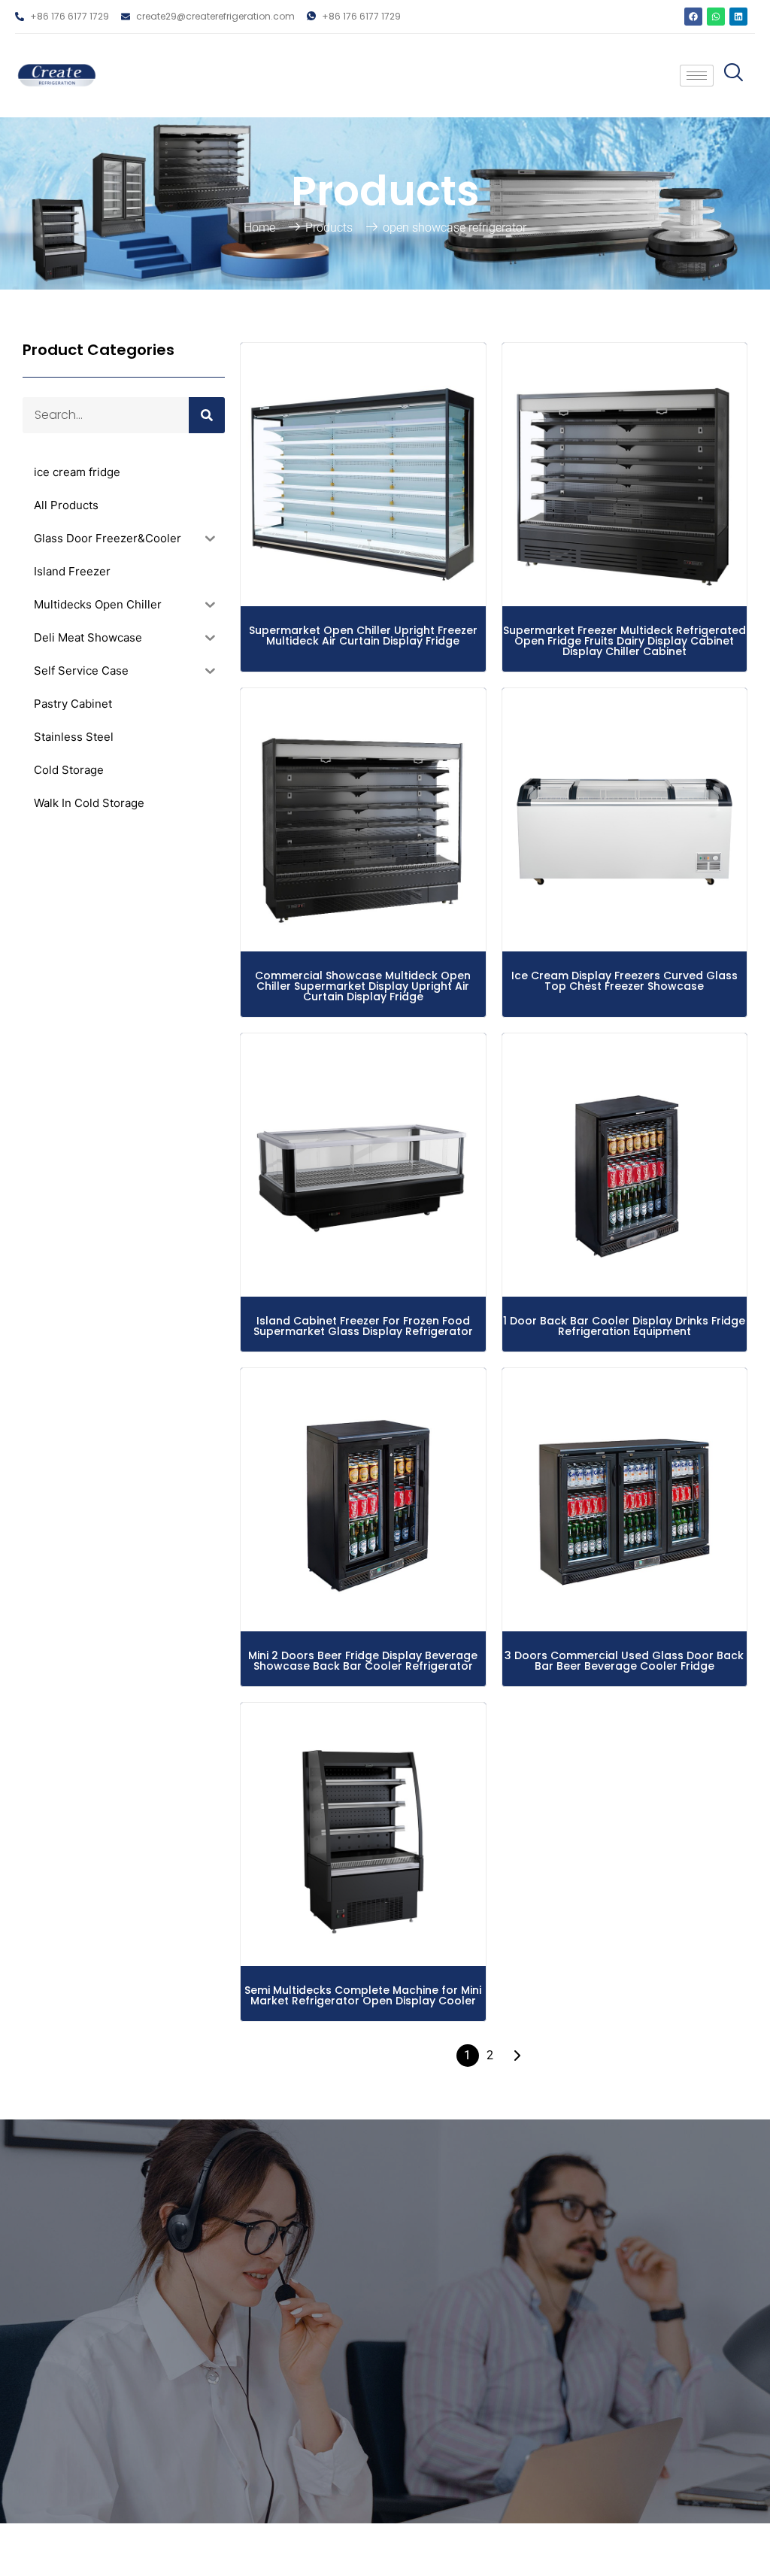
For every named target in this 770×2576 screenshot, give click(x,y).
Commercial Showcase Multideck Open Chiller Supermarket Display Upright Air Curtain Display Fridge (363, 986)
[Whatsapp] (716, 17)
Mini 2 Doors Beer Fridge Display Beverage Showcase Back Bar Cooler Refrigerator (363, 1661)
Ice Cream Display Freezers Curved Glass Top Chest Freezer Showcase (624, 981)
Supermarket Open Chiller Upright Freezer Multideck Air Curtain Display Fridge (363, 636)
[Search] (207, 415)
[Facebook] (693, 17)
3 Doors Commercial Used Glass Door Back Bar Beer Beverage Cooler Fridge (624, 1661)
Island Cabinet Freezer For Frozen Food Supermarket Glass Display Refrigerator (363, 1326)
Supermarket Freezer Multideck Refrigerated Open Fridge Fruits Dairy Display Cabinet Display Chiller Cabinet (624, 641)
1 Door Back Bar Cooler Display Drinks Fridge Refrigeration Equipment (624, 1326)
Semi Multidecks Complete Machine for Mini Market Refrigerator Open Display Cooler (363, 1995)
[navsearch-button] (730, 76)
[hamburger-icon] (697, 76)
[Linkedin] (738, 17)
